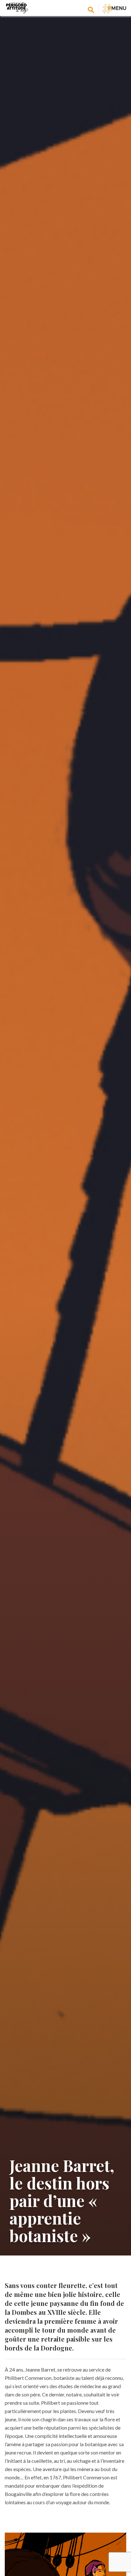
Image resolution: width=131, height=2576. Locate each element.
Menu (117, 8)
